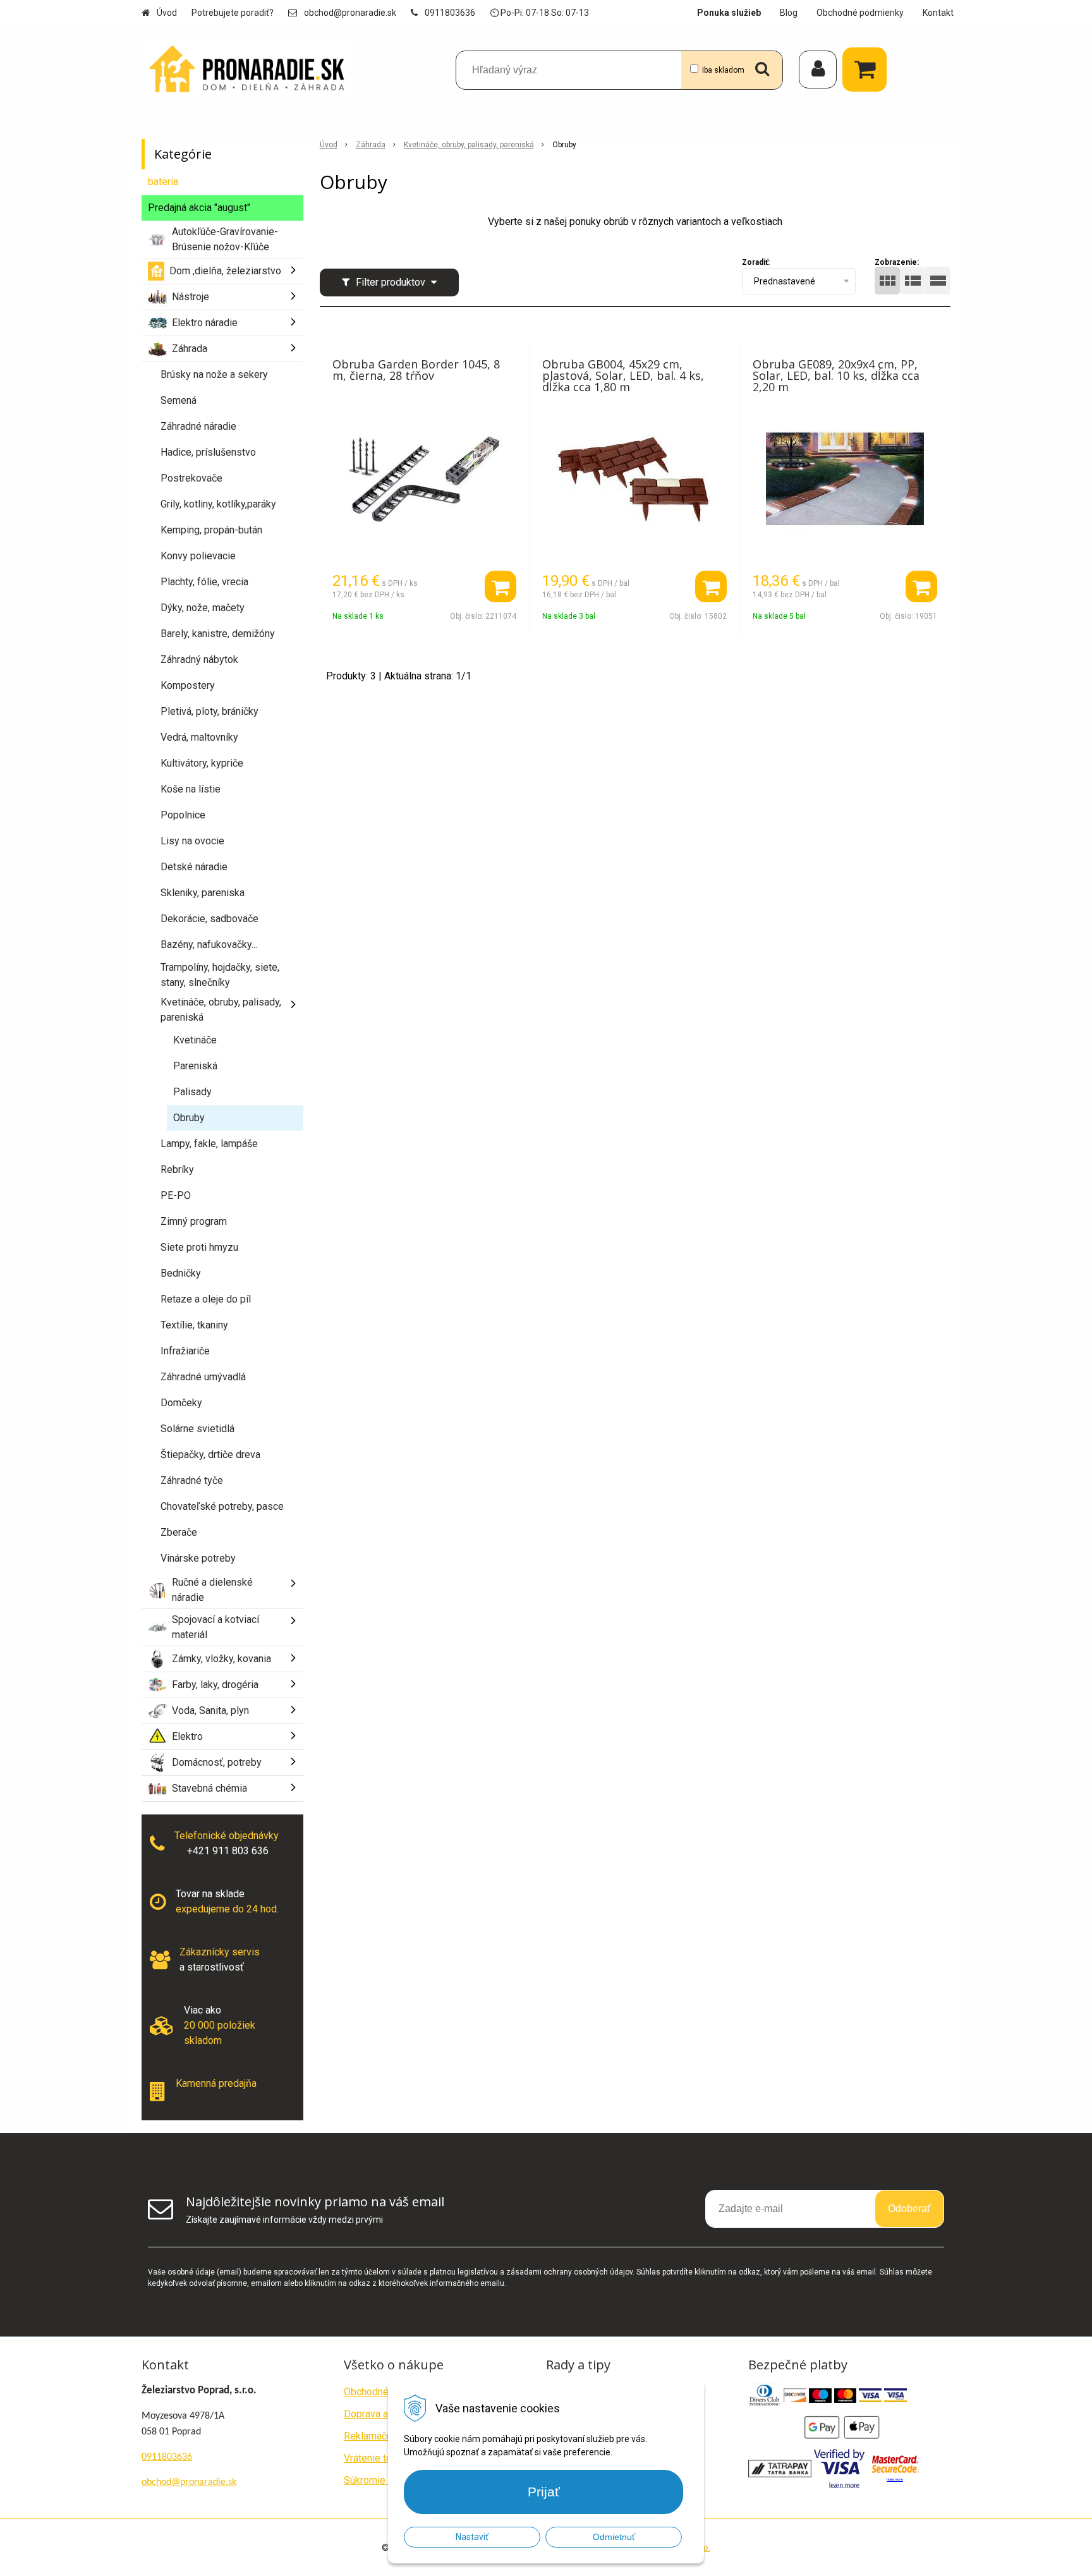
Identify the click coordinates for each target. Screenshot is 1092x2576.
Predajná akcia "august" (199, 208)
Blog (789, 13)
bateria (163, 182)
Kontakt (938, 13)
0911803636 (450, 13)
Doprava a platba (381, 2414)
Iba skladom (723, 70)
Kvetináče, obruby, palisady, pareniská (469, 145)
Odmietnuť (614, 2537)
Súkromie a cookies (387, 2480)
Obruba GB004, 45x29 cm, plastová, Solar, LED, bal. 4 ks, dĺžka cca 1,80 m (623, 375)
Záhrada (371, 145)
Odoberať (909, 2208)
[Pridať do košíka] (500, 586)
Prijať (544, 2492)
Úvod (167, 13)
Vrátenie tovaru (377, 2458)
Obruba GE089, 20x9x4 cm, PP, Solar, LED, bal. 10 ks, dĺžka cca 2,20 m (836, 375)
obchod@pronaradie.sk (350, 13)
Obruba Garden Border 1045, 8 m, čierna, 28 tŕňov (416, 370)
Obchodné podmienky (860, 13)
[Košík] (868, 70)
